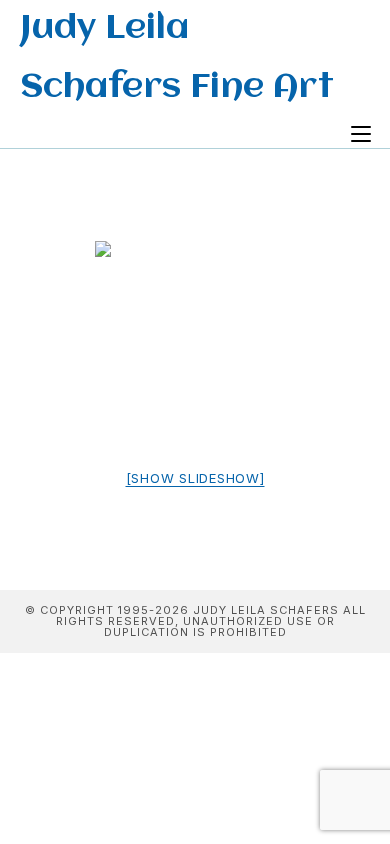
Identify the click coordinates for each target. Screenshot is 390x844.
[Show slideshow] (195, 478)
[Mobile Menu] (361, 135)
